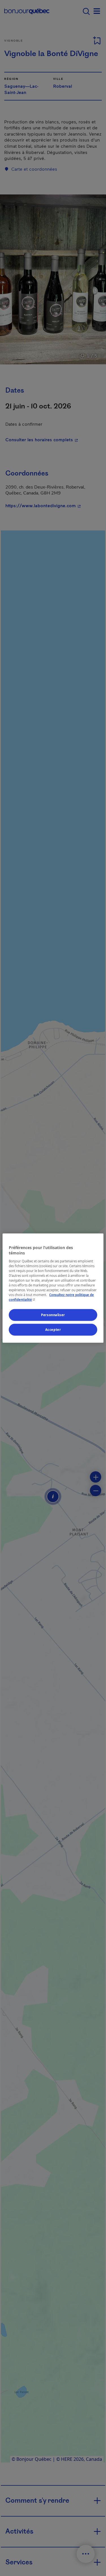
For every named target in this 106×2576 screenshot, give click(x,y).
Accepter (53, 1330)
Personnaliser (53, 1315)
